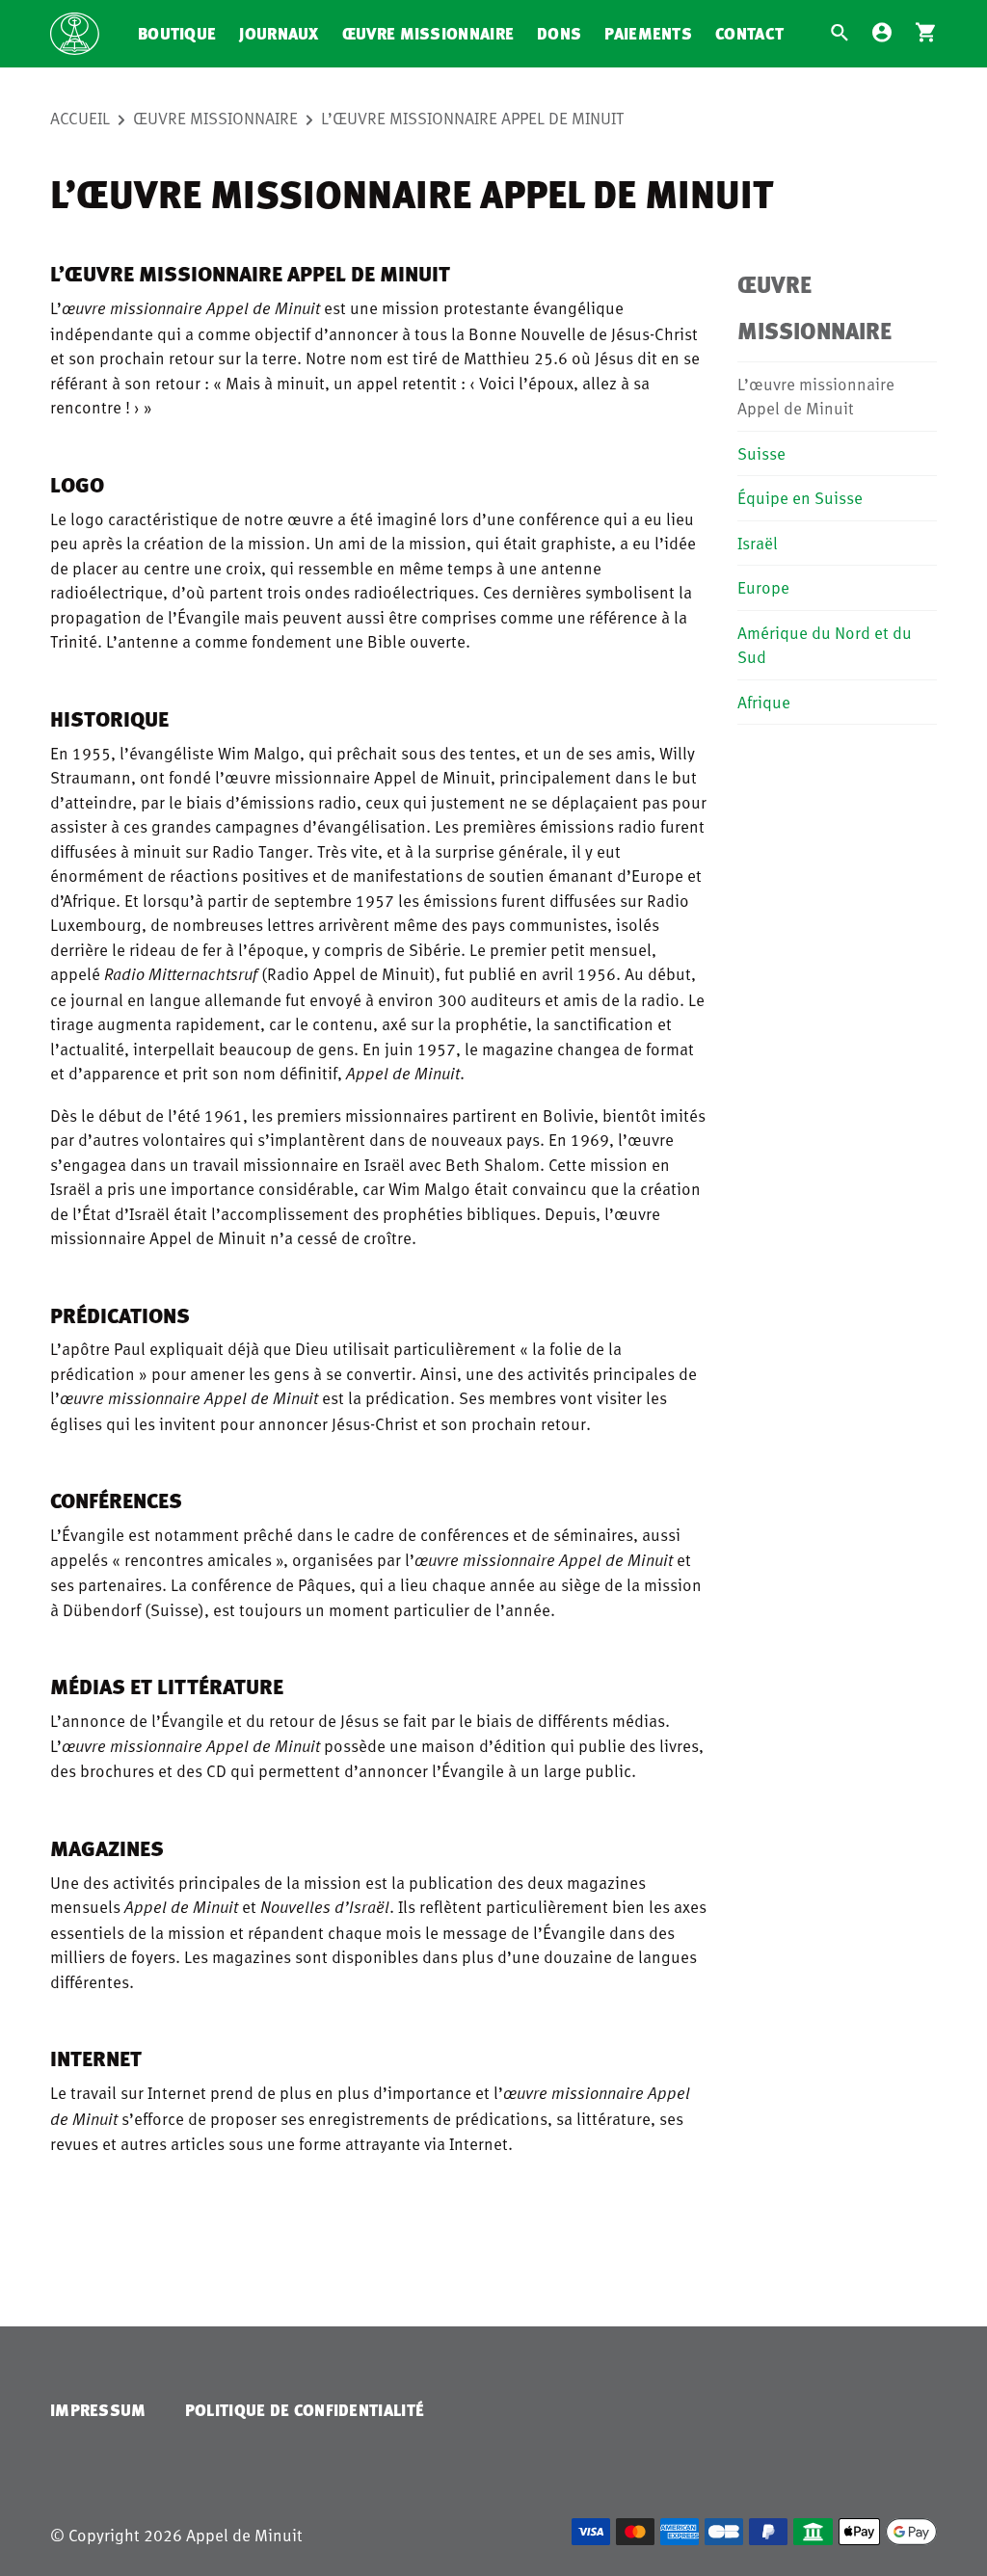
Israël (758, 543)
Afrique (764, 702)
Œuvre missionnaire (428, 33)
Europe (763, 587)
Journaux (279, 33)
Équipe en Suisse (800, 497)
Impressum (98, 2410)
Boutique (177, 33)
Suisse (761, 453)
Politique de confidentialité (305, 2410)
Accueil (80, 118)
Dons (559, 33)
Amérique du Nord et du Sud (825, 645)
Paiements (648, 33)
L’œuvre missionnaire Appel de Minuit (473, 118)
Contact (749, 33)
